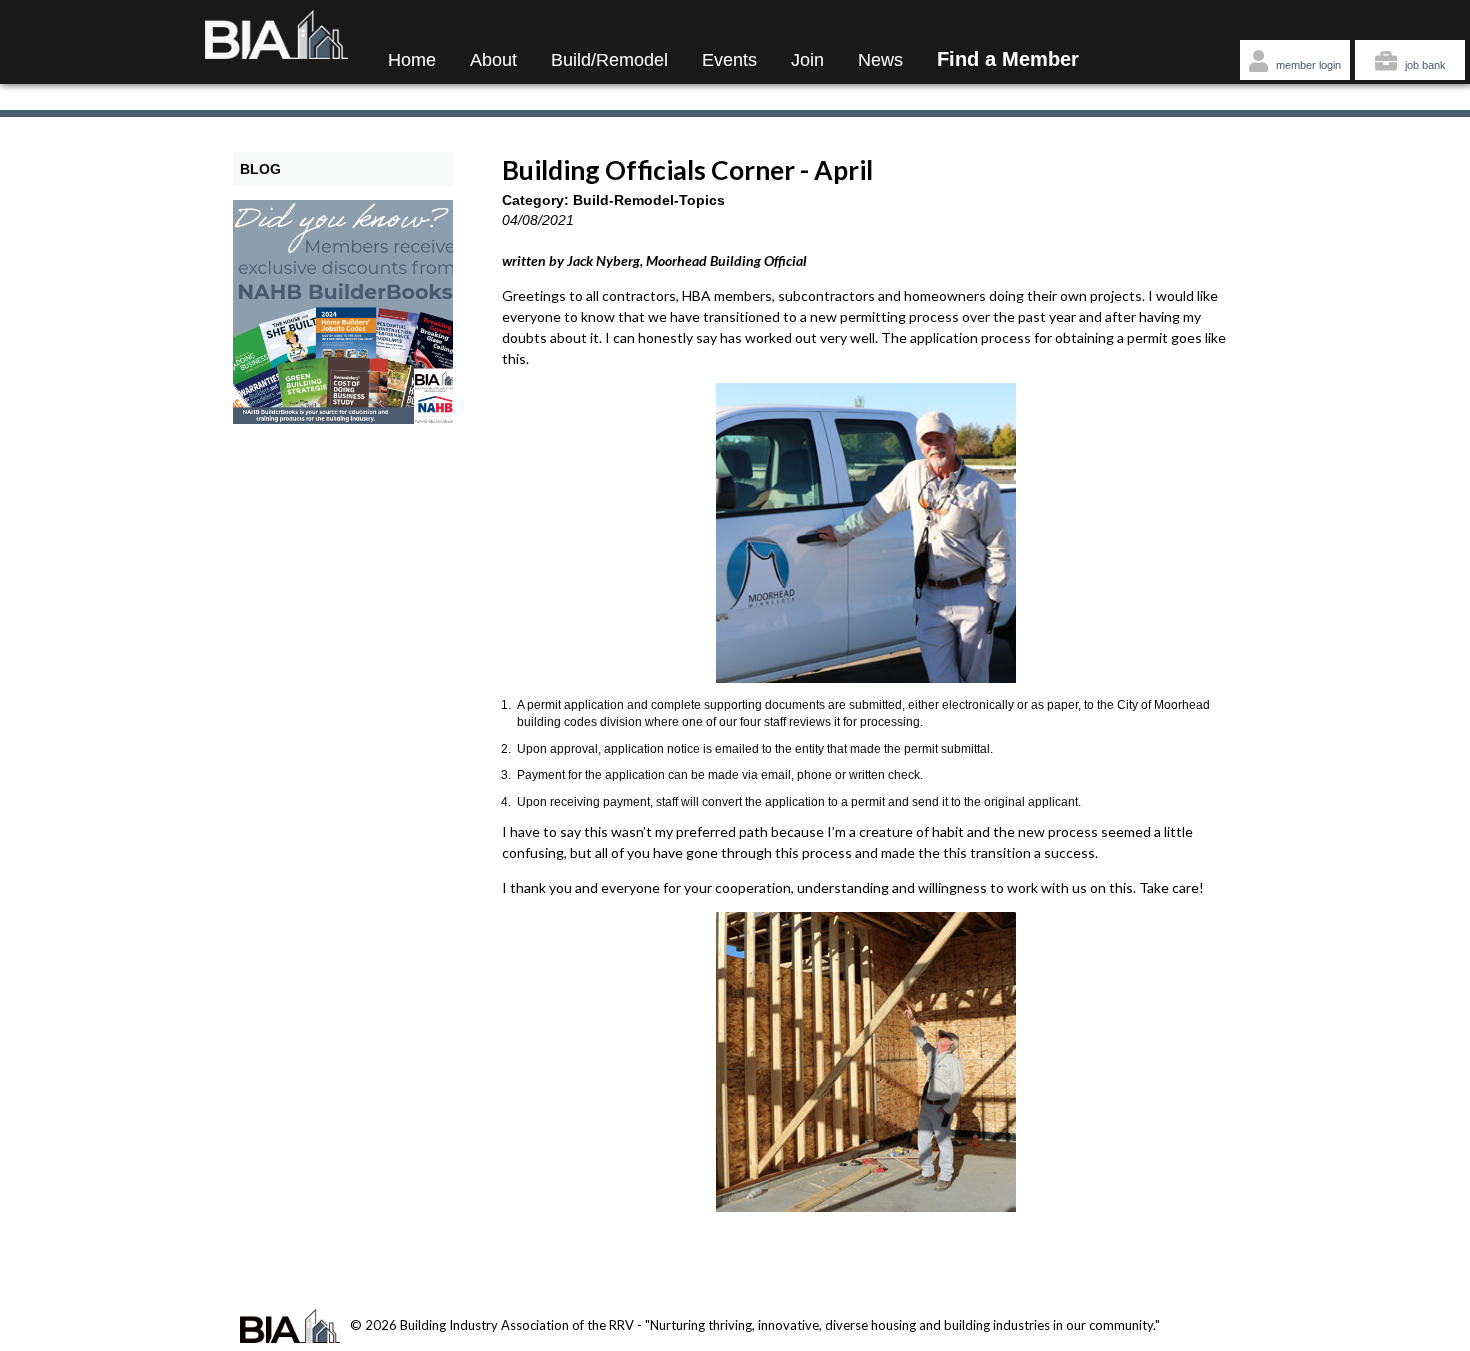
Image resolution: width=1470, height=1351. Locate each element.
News (880, 60)
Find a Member (1008, 59)
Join (807, 60)
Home (412, 60)
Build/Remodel (609, 60)
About (493, 60)
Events (729, 60)
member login (1307, 65)
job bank (1424, 65)
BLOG (260, 169)
